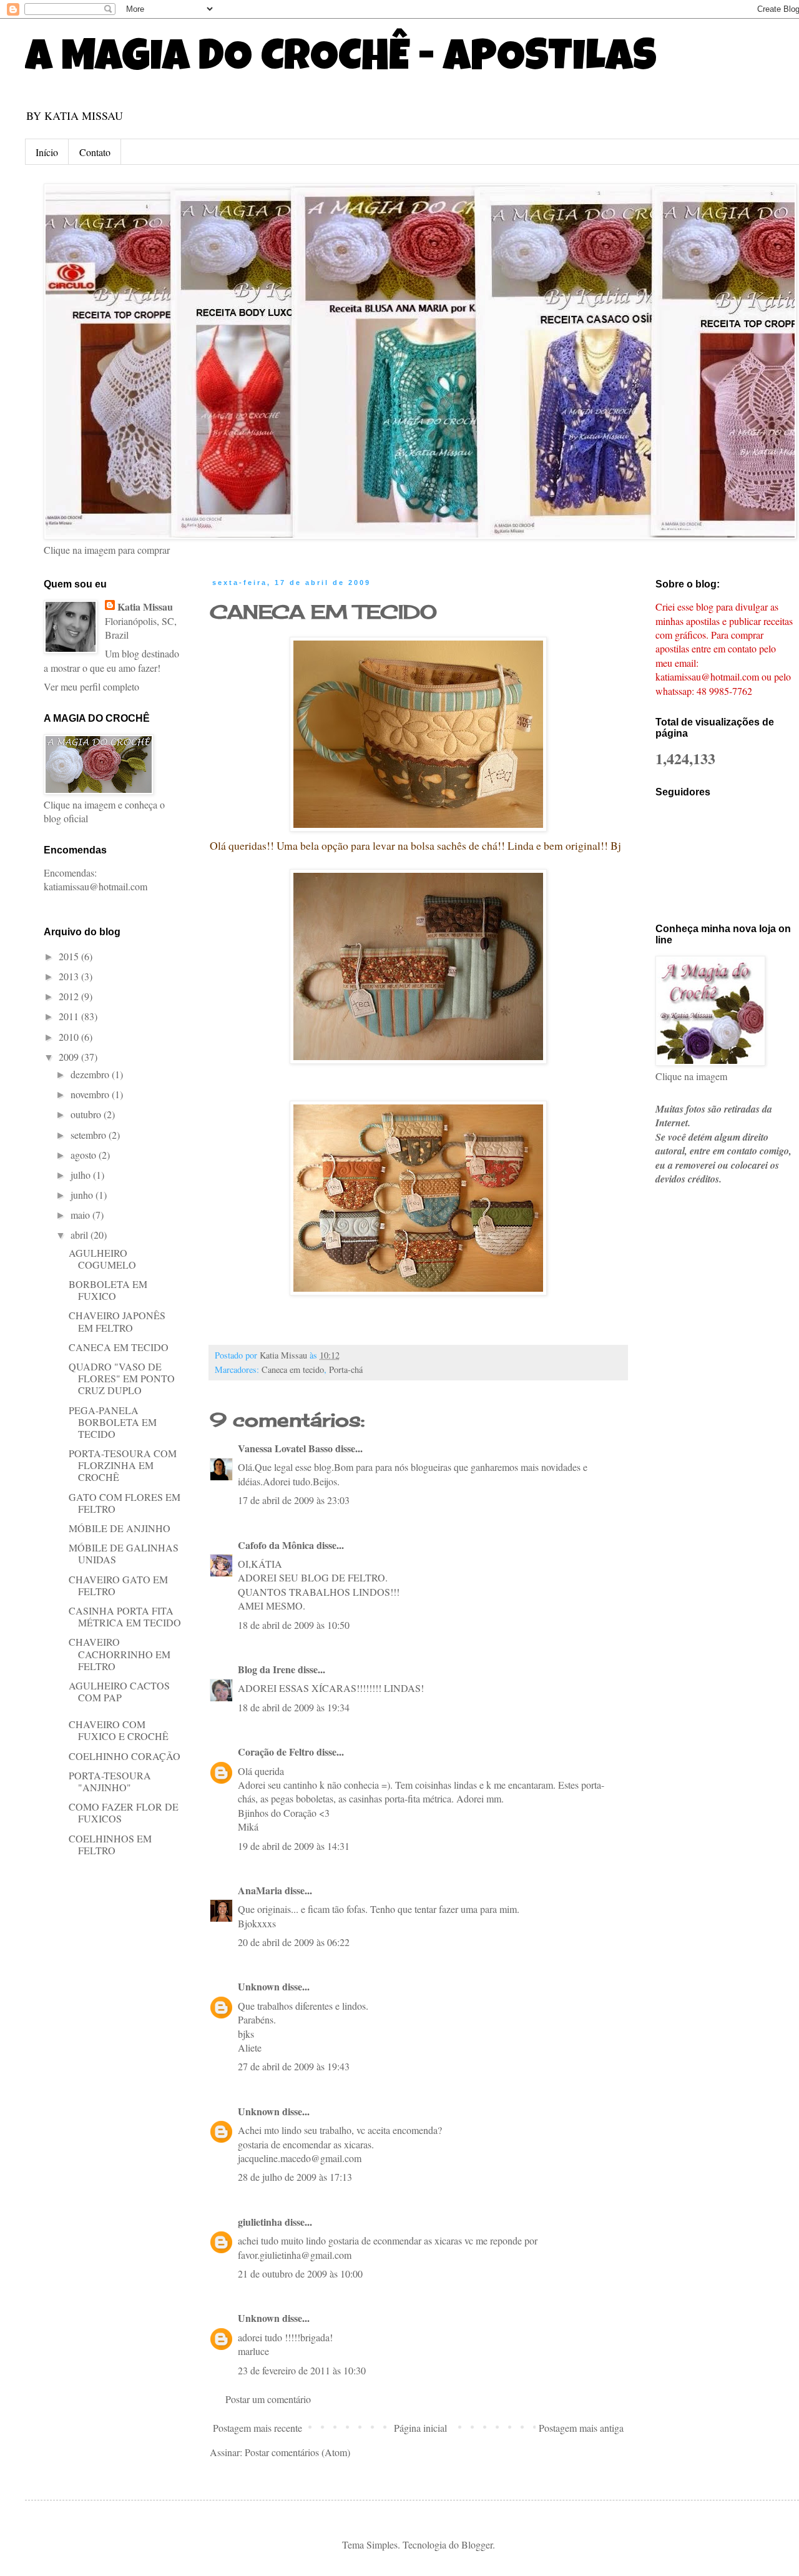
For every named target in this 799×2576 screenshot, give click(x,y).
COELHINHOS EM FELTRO (110, 1844)
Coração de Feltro (276, 1752)
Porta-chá (346, 1369)
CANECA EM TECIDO (323, 612)
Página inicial (420, 2428)
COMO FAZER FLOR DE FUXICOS (124, 1812)
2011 (70, 1016)
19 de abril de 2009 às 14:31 (294, 1846)
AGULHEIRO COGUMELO (102, 1259)
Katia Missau (145, 607)
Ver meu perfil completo (91, 686)
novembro (91, 1094)
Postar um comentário (268, 2399)
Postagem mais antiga (581, 2428)
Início (47, 152)
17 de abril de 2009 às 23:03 (294, 1500)
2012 (70, 996)
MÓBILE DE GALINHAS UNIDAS (124, 1553)
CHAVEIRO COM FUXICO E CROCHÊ (119, 1730)
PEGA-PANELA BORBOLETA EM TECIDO (113, 1422)
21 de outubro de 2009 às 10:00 (300, 2274)
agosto (85, 1155)
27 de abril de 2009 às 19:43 (294, 2066)
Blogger (477, 2544)
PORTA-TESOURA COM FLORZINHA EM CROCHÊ (123, 1465)
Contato (95, 152)
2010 (70, 1037)
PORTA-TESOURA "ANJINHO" (110, 1781)
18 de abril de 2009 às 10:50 (294, 1625)
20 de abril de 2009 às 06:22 (294, 1942)
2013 (70, 976)
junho (83, 1195)
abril (81, 1235)
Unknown (259, 1986)
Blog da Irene (267, 1669)
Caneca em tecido (293, 1369)
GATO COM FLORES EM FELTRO (125, 1503)
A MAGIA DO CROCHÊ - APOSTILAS (341, 61)
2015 (70, 956)
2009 (70, 1057)
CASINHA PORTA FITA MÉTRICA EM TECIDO (125, 1616)
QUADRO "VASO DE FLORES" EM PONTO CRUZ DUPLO (122, 1378)
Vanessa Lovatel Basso (285, 1448)
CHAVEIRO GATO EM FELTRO (118, 1585)
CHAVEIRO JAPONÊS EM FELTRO (117, 1321)
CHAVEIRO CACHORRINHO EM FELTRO (120, 1654)
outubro (87, 1114)
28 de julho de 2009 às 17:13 (295, 2177)
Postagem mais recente (257, 2428)
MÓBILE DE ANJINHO (120, 1528)
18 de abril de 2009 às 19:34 (294, 1707)
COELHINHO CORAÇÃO (125, 1756)
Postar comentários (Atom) (297, 2452)
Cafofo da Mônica (276, 1545)
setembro (90, 1135)
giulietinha (260, 2222)
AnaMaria (260, 1890)
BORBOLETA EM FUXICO (108, 1290)
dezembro (91, 1074)
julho (82, 1175)
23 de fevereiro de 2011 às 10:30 (302, 2370)
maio (81, 1215)
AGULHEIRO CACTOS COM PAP (119, 1691)
